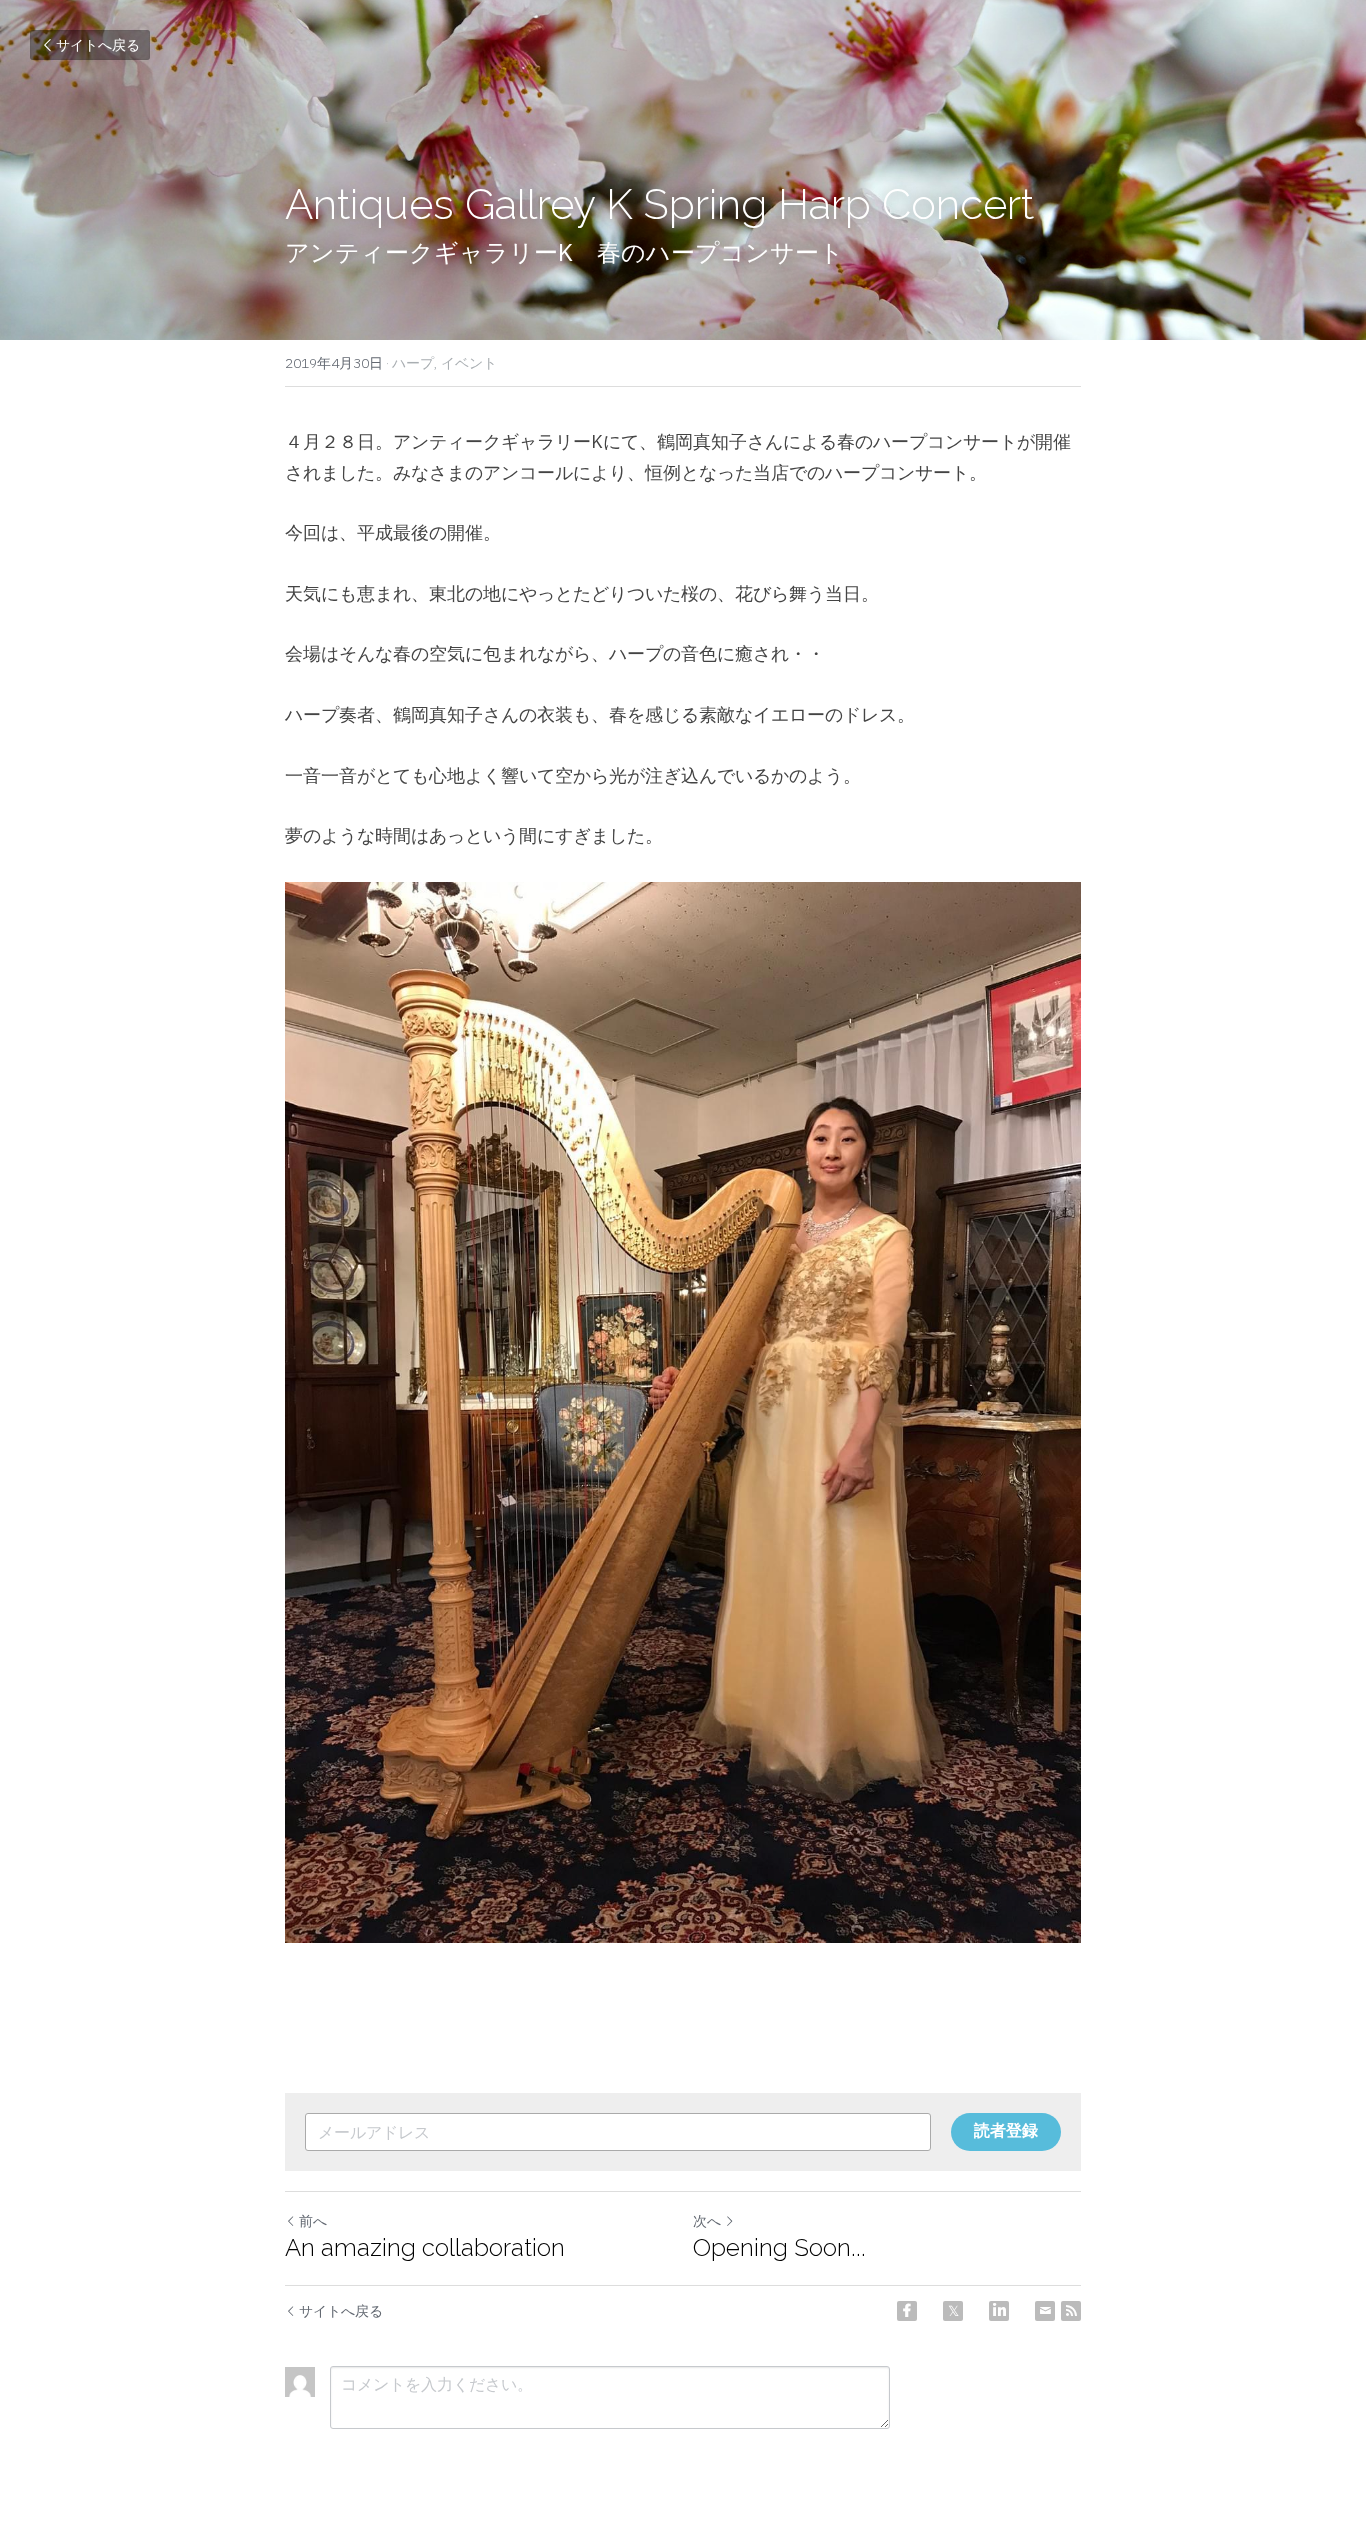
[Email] (1045, 2311)
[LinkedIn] (999, 2311)
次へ (707, 2221)
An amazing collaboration (425, 2247)
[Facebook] (907, 2311)
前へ (313, 2221)
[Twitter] (953, 2311)
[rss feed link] (1071, 2311)
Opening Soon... (779, 2247)
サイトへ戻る (98, 45)
